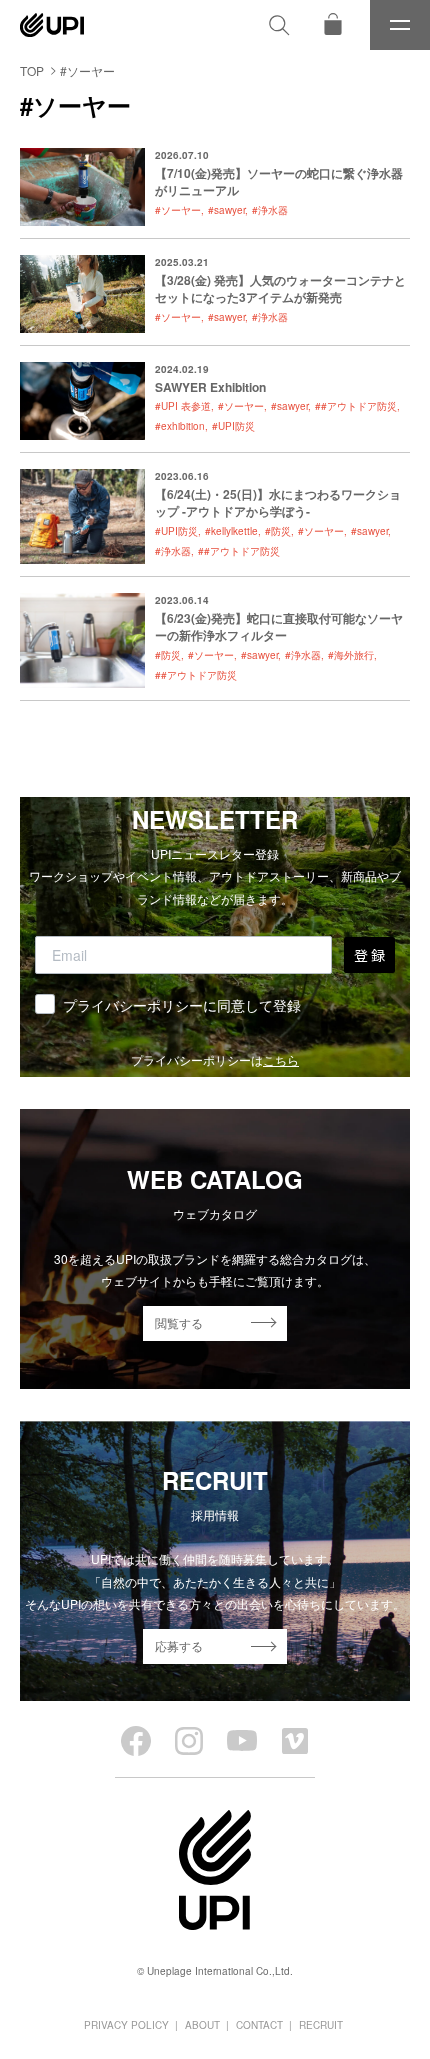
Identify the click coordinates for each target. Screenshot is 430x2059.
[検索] (279, 25)
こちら (281, 1059)
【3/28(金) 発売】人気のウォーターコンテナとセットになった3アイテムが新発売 (280, 288)
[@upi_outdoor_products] (189, 1741)
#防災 (278, 531)
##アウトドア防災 (356, 406)
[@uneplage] (136, 1741)
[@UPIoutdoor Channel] (242, 1741)
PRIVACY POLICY (126, 2025)
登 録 (369, 955)
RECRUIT (321, 2025)
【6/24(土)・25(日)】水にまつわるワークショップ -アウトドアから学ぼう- (278, 502)
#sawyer (226, 210)
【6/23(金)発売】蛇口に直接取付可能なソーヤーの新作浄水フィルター (279, 626)
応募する (179, 1645)
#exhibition (180, 426)
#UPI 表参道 (183, 406)
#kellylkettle (231, 531)
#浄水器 (270, 210)
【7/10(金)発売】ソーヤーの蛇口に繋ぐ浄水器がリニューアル (279, 181)
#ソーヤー (178, 210)
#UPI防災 (233, 426)
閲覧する (179, 1322)
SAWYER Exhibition (210, 387)
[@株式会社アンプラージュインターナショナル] (295, 1741)
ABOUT (202, 2025)
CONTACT (259, 2025)
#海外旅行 (351, 655)
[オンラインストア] (333, 25)
